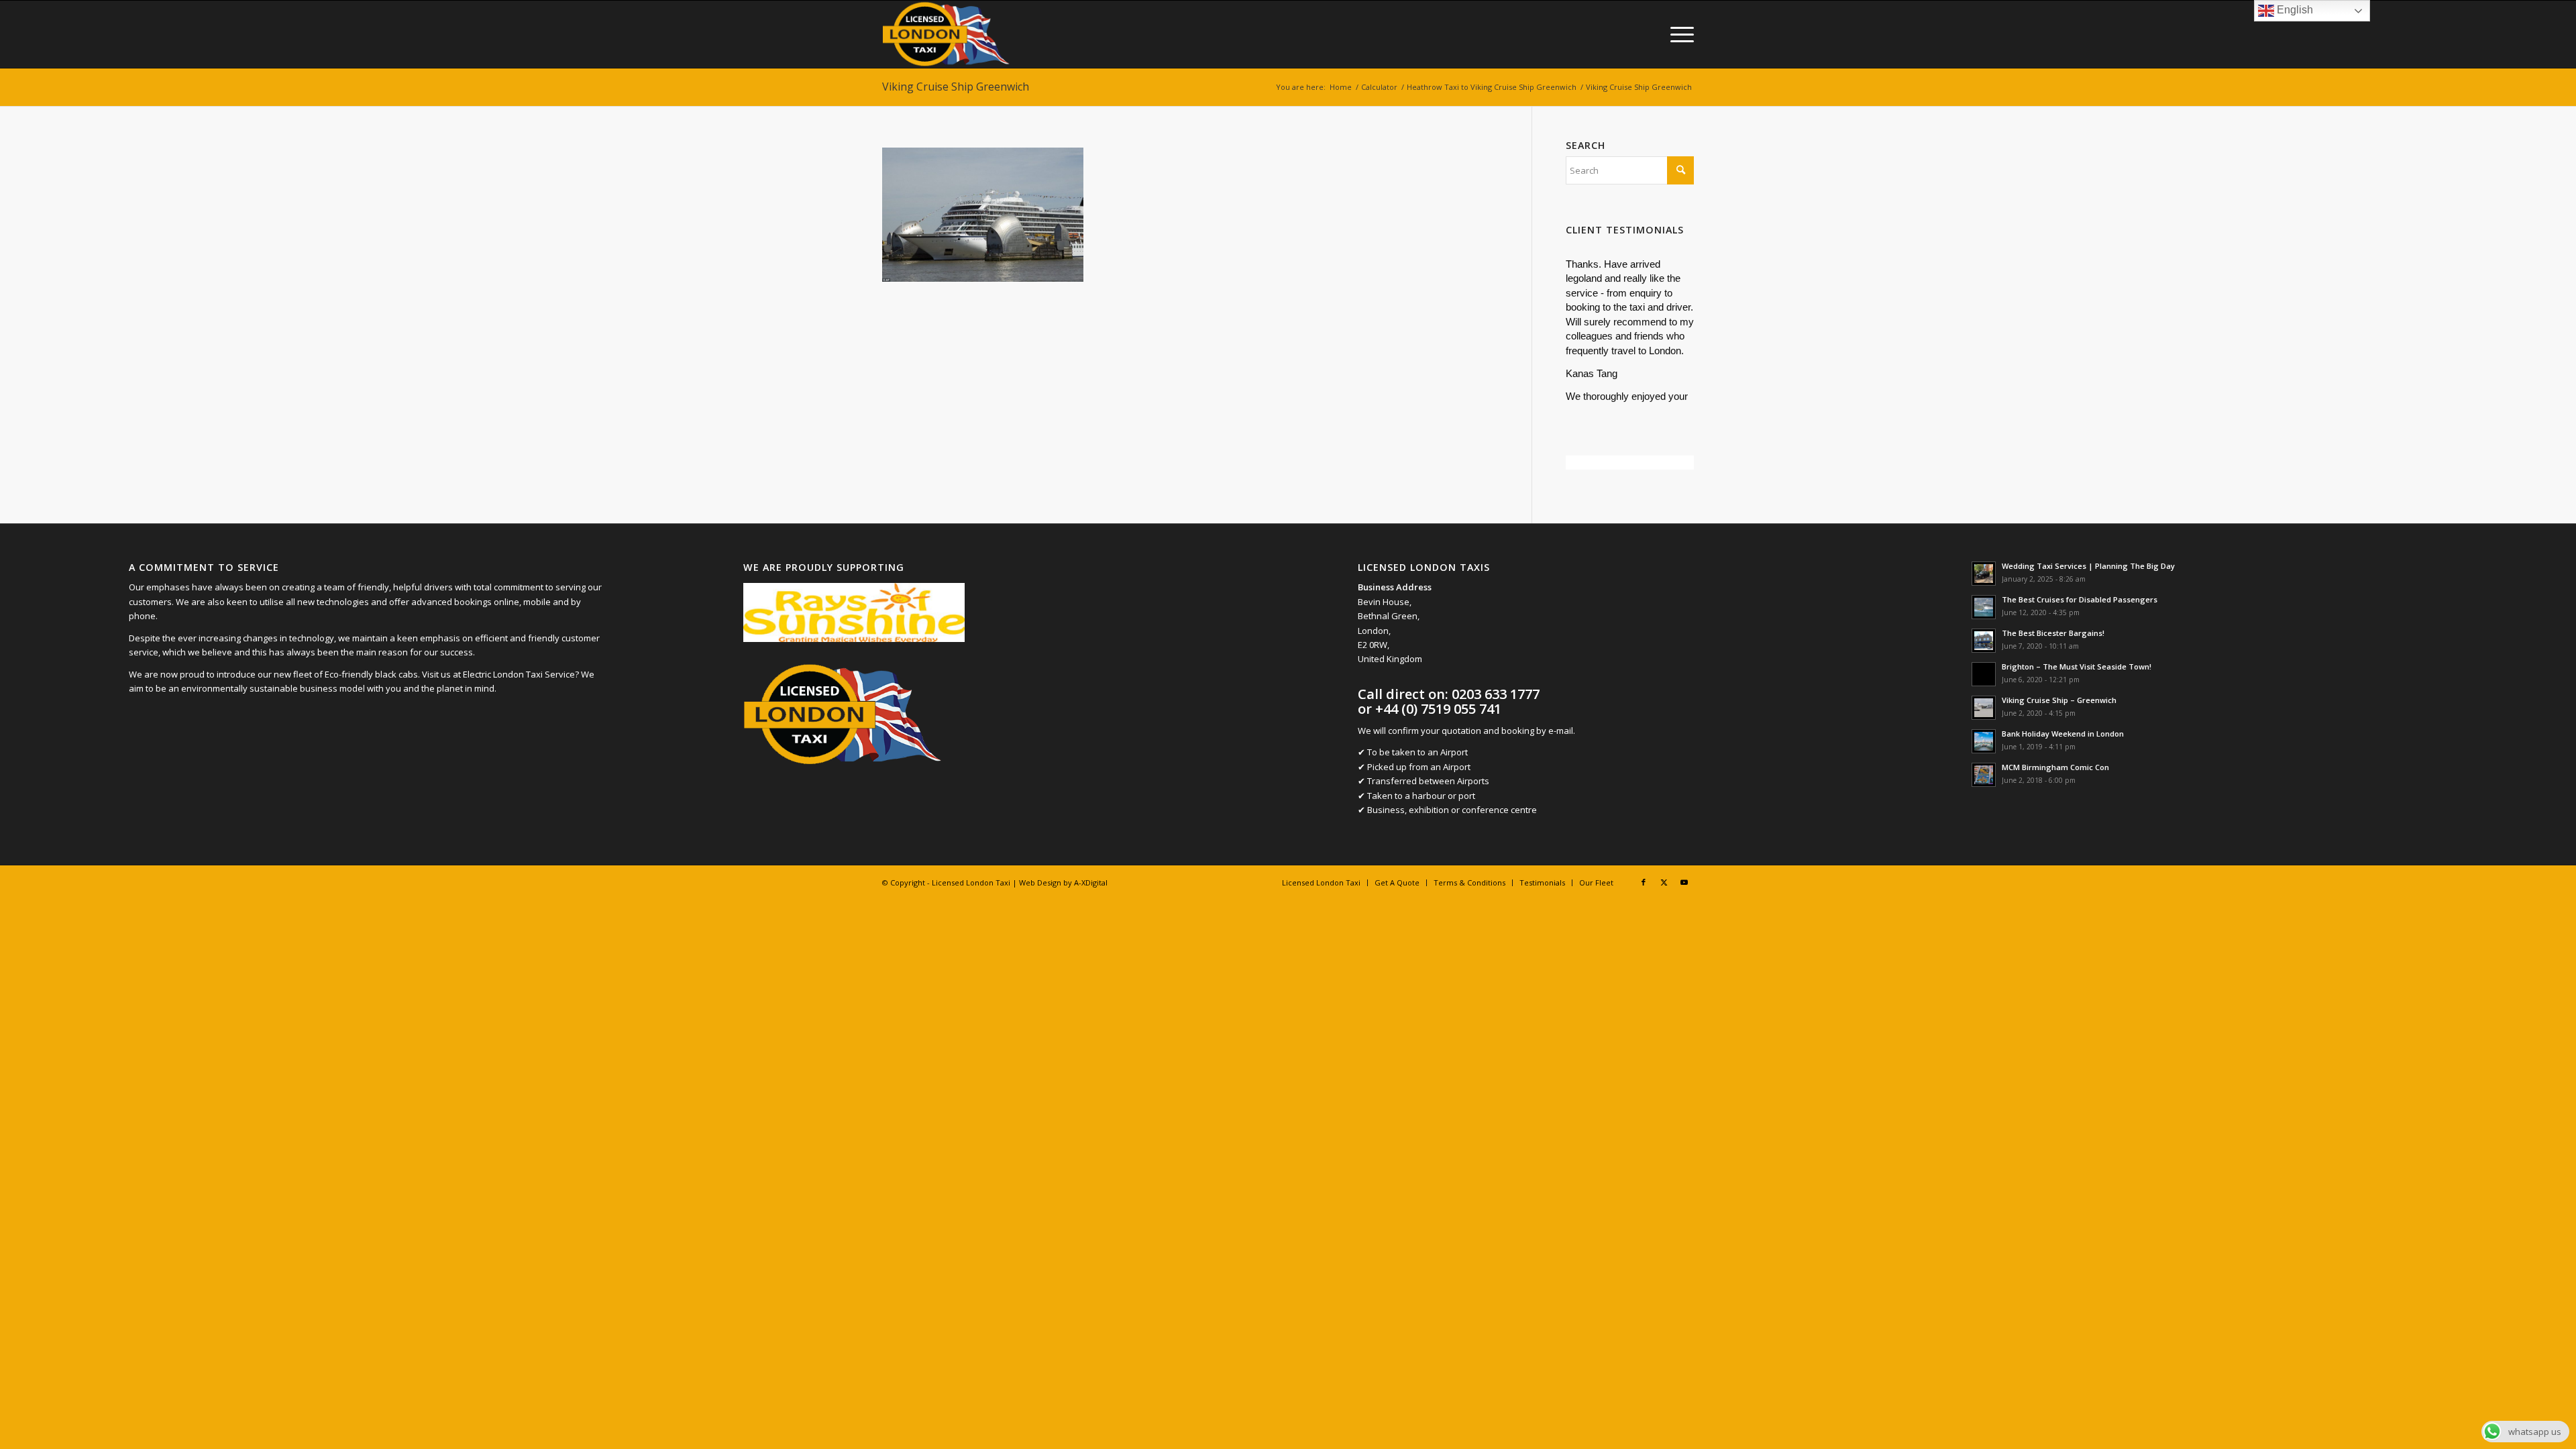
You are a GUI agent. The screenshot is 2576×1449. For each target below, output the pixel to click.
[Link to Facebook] (1644, 882)
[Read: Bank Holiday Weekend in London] (1984, 741)
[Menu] (1678, 34)
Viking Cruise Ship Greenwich (956, 87)
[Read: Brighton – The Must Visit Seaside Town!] (1984, 674)
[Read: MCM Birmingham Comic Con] (1984, 775)
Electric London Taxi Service (519, 674)
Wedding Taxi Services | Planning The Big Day (2088, 566)
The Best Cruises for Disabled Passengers (2080, 599)
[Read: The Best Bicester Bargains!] (1984, 641)
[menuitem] (1678, 34)
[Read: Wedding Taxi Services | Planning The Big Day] (1984, 574)
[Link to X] (1664, 882)
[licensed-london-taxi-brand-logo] (947, 34)
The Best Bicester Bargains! (2053, 633)
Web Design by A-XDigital (1063, 882)
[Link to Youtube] (1684, 882)
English (2294, 10)
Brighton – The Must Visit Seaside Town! (2077, 666)
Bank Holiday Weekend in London (2063, 734)
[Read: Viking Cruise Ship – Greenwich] (1984, 708)
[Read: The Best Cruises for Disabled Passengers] (1984, 607)
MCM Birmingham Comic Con (2055, 767)
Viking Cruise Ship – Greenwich (2059, 700)
